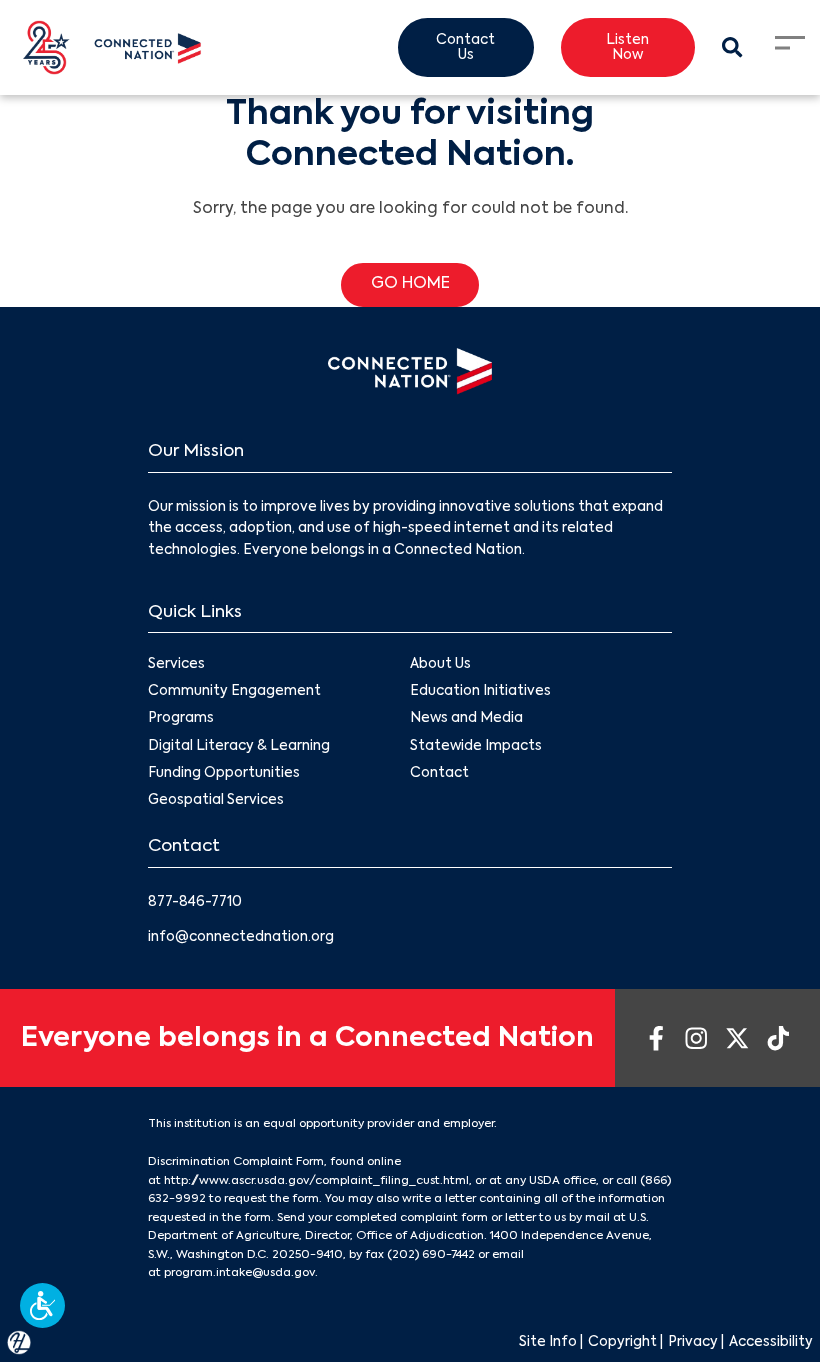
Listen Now (627, 48)
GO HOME (410, 284)
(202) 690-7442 (431, 1255)
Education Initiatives (480, 691)
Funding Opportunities (224, 773)
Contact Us (465, 48)
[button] (42, 1305)
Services (176, 664)
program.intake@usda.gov (239, 1273)
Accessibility (771, 1342)
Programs (181, 718)
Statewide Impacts (476, 746)
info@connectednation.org (241, 937)
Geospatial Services (216, 800)
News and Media (466, 718)
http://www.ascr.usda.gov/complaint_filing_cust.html (316, 1181)
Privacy (693, 1342)
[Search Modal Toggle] (733, 48)
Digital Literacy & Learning (239, 746)
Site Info (548, 1342)
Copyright (622, 1342)
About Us (440, 664)
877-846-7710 (195, 902)
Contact (439, 773)
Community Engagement (234, 691)
